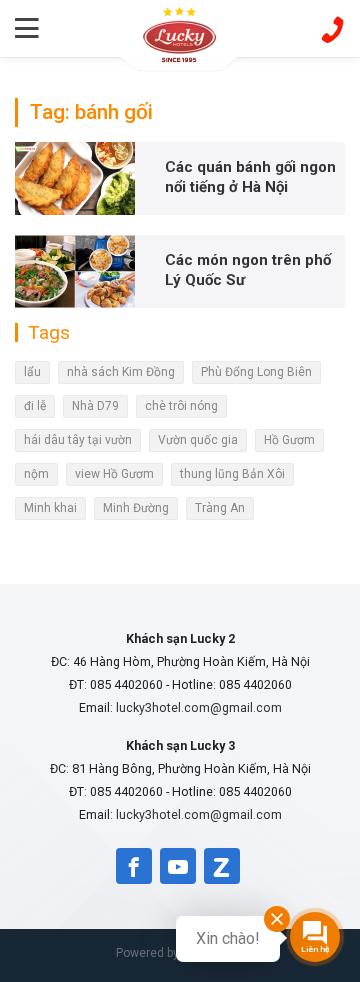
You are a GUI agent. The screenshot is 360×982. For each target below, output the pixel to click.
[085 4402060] (332, 27)
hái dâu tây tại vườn (78, 440)
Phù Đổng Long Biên (256, 372)
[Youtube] (178, 866)
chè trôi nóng (181, 406)
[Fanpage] (134, 866)
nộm (36, 474)
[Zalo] (222, 866)
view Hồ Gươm (114, 474)
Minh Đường (136, 508)
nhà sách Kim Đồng (121, 372)
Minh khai (50, 508)
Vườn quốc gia (198, 440)
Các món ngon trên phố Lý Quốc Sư (248, 270)
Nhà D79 (95, 406)
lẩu (32, 372)
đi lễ (35, 406)
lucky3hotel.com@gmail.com (199, 707)
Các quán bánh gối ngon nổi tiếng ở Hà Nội (250, 177)
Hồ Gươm (289, 440)
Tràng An (220, 508)
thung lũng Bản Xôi (232, 474)
